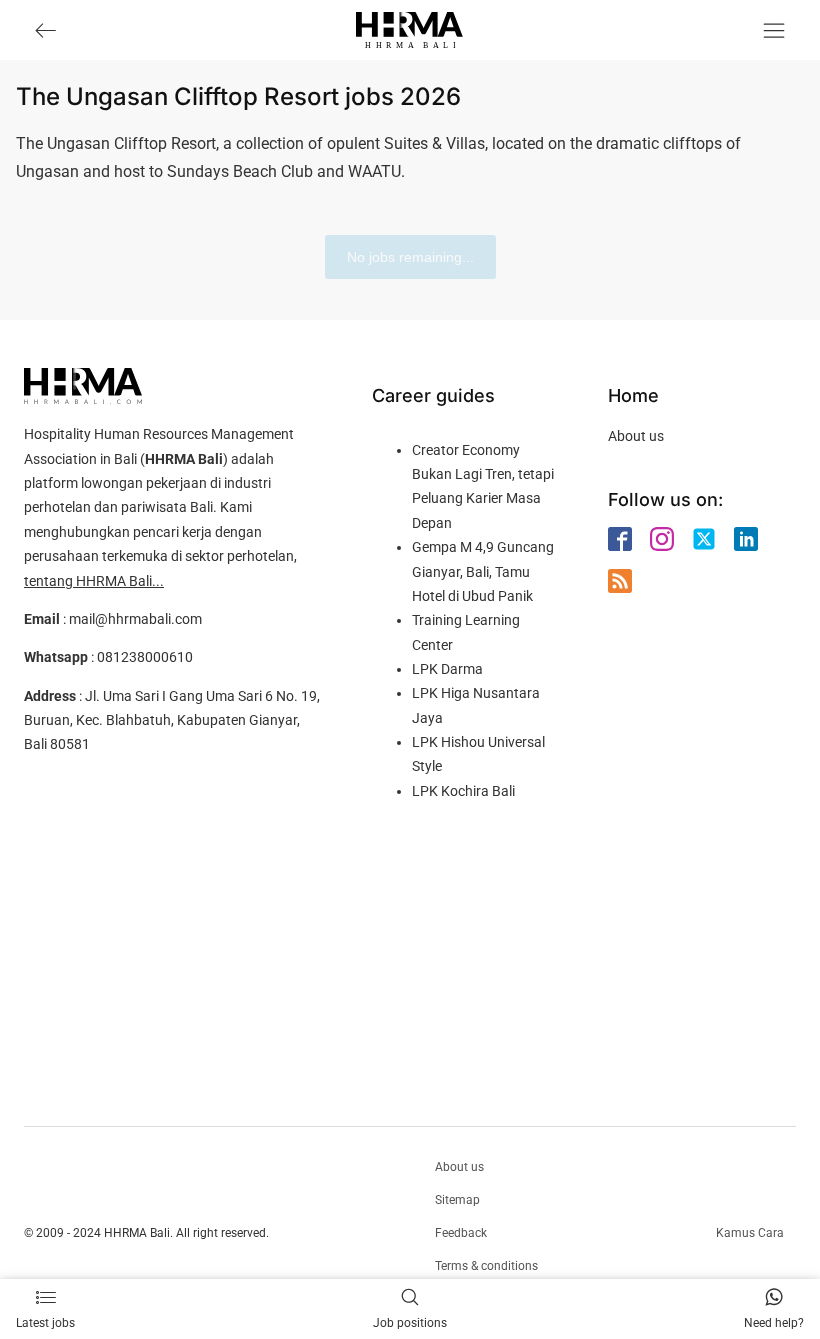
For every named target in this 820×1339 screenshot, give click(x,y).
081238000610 (145, 657)
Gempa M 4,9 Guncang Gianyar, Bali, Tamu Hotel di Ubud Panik (483, 571)
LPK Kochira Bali (463, 791)
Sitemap (457, 1200)
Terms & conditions (486, 1266)
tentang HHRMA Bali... (94, 581)
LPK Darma (447, 669)
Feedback (461, 1233)
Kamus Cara (750, 1233)
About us (636, 436)
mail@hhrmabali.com (135, 619)
